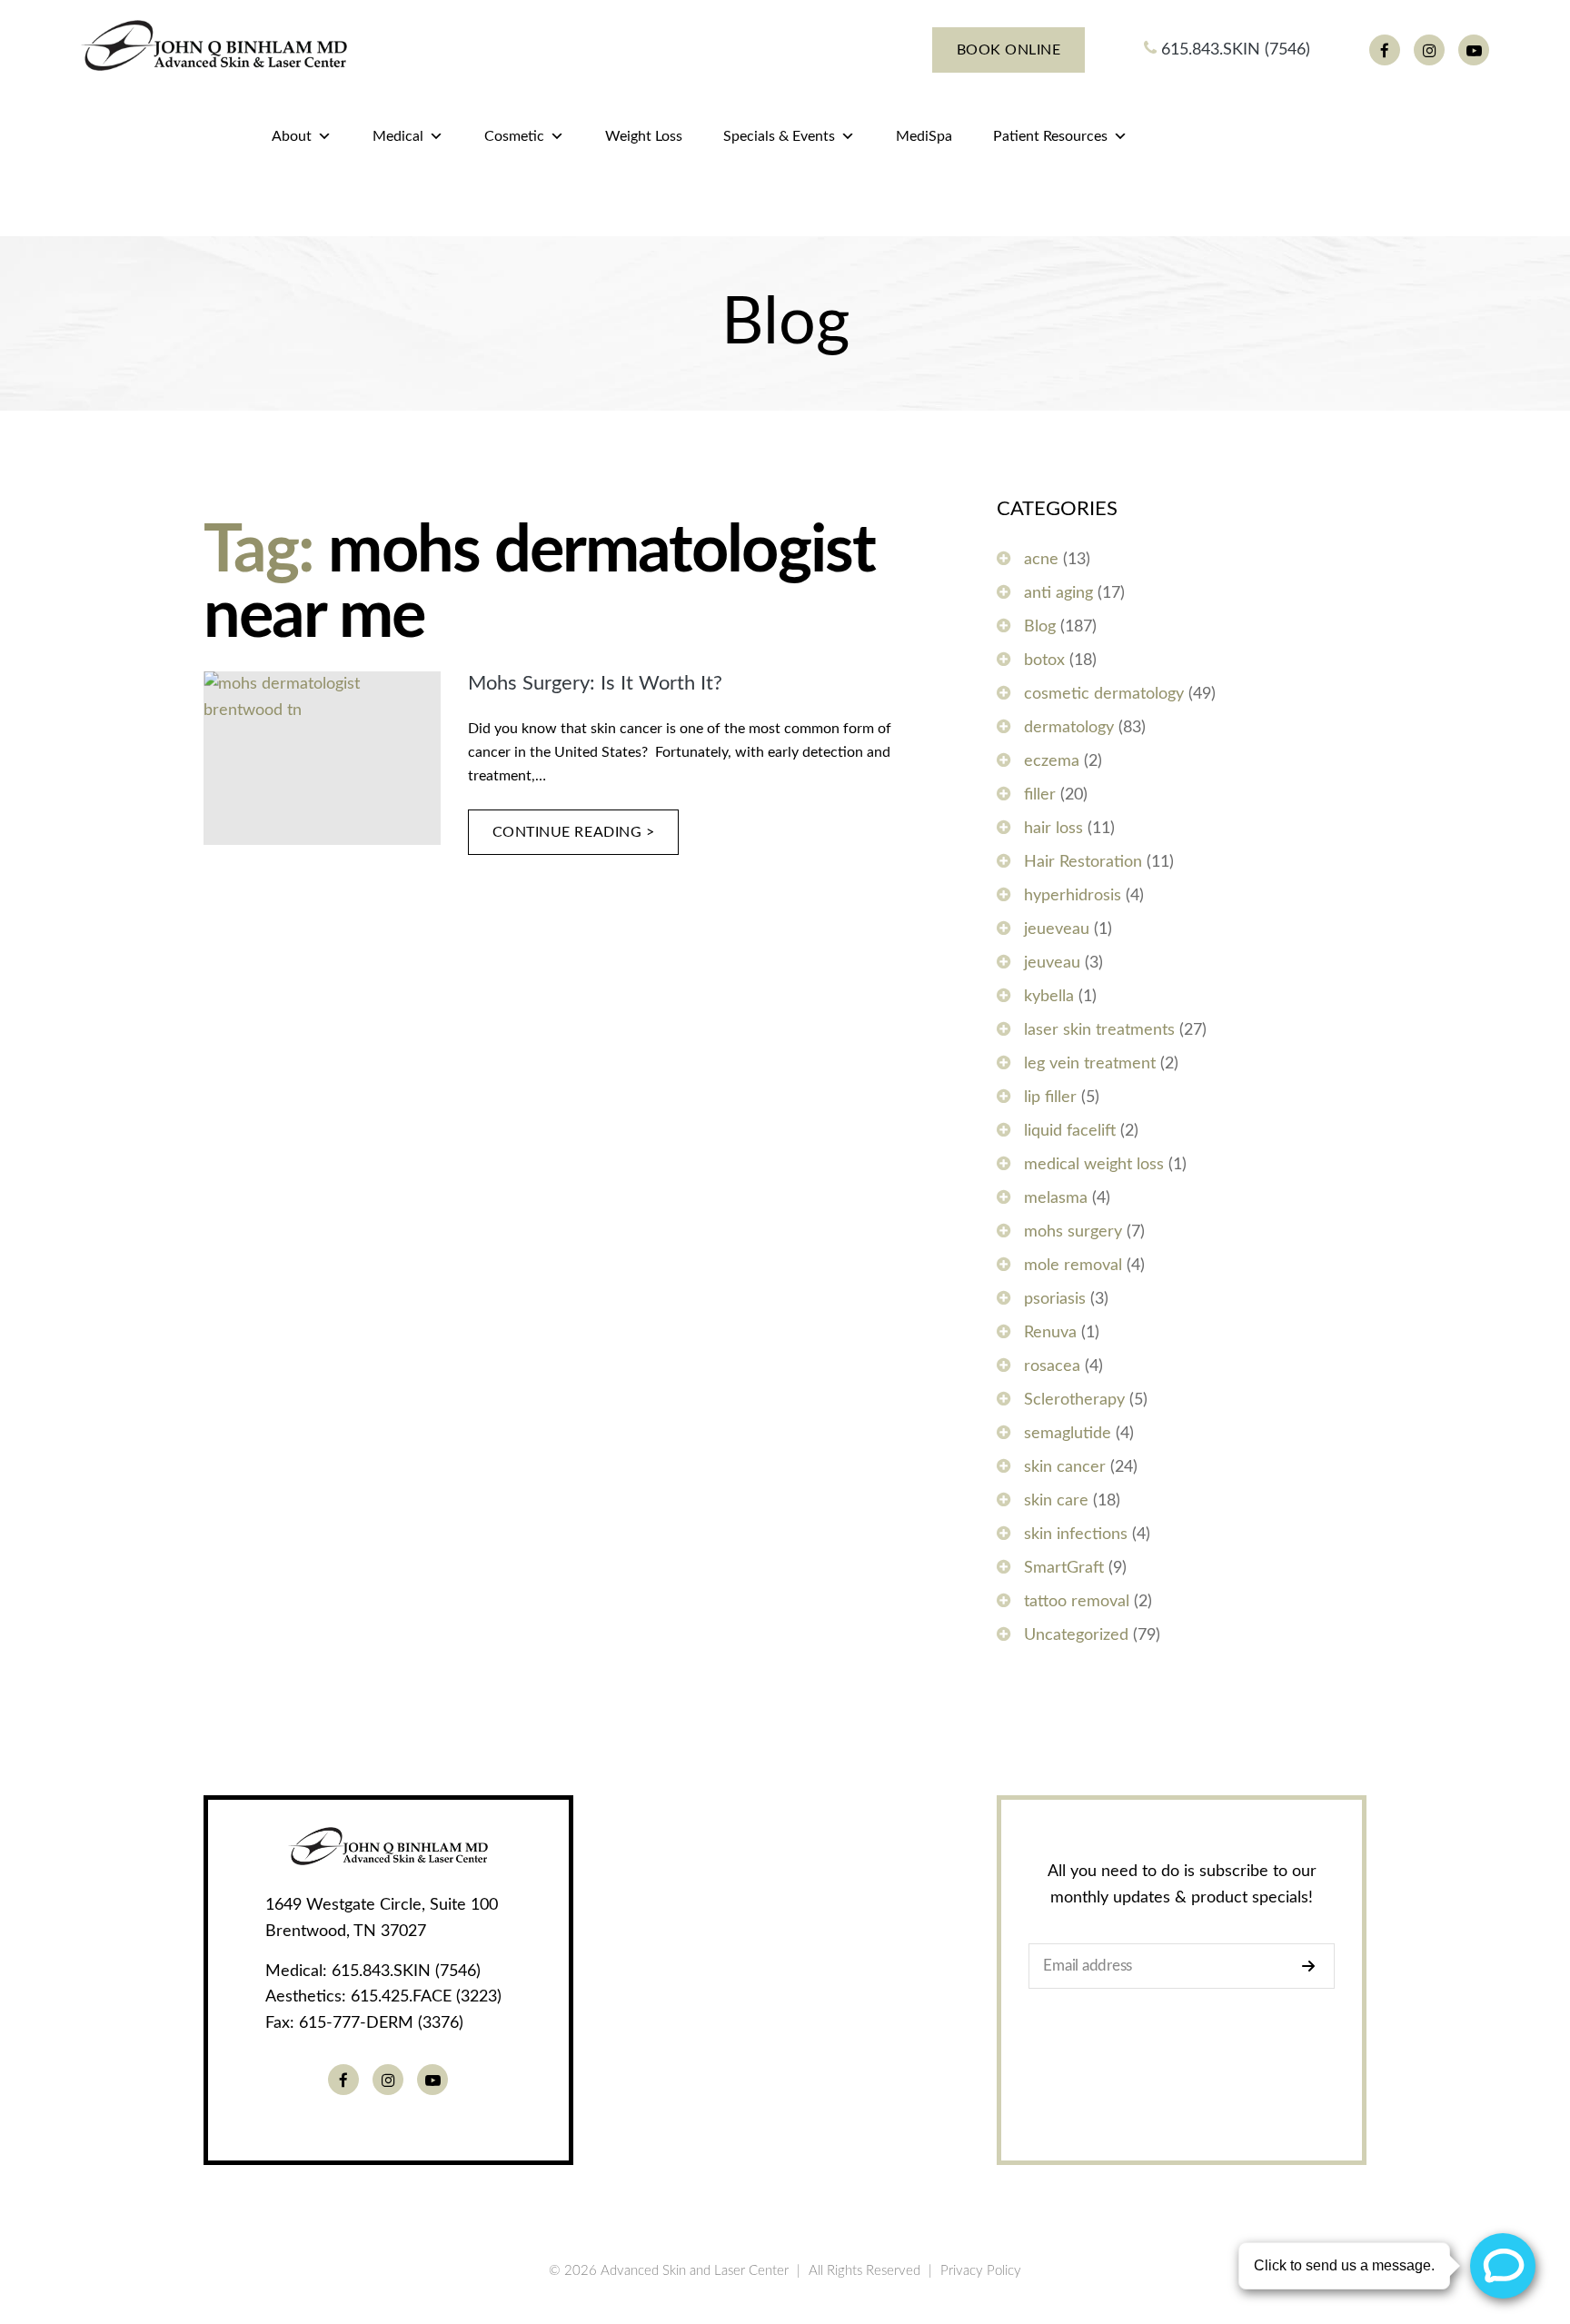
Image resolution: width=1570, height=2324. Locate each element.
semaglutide (1068, 1434)
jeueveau (1057, 929)
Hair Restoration (1083, 862)
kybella (1049, 997)
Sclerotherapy (1074, 1400)
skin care (1056, 1501)
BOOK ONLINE (1009, 50)
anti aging (1058, 593)
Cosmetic (514, 136)
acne (1041, 560)
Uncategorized (1076, 1635)
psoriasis (1055, 1299)
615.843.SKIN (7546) (1233, 50)
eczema (1052, 761)
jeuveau (1052, 963)
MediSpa (924, 136)
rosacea (1052, 1366)
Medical (398, 136)
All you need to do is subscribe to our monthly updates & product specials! (1182, 1885)
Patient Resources (1050, 136)
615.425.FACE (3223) (426, 1997)
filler (1040, 795)
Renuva (1050, 1333)
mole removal (1073, 1266)
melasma (1056, 1198)
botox (1044, 660)
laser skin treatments (1099, 1030)
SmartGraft (1064, 1568)
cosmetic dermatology (1104, 694)
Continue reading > (574, 832)
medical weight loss (1094, 1165)
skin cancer (1065, 1467)
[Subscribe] (1313, 1966)
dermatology (1069, 728)
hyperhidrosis (1073, 896)
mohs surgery (1073, 1232)
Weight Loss (644, 136)
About (292, 136)
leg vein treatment (1090, 1064)
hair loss (1053, 829)
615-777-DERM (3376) (381, 2023)
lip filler (1050, 1097)
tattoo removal (1077, 1602)
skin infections (1076, 1534)
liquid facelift (1070, 1131)
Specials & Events (779, 136)
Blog (1040, 627)
